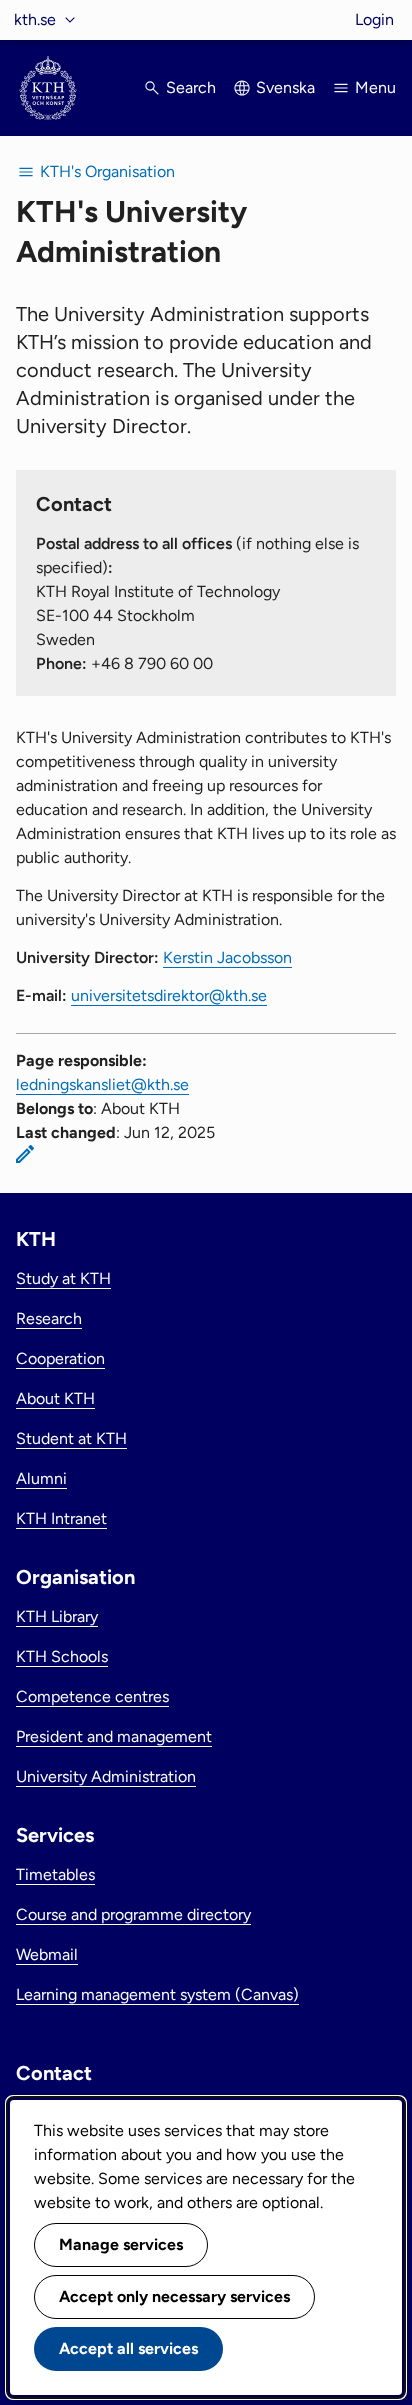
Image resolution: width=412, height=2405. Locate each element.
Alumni (41, 1478)
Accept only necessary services (174, 2296)
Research (49, 1318)
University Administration (106, 1776)
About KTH (55, 1398)
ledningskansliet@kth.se (102, 1084)
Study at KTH (63, 1278)
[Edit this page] (25, 1154)
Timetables (55, 1874)
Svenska (285, 87)
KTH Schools (62, 1656)
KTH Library (57, 1616)
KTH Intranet (61, 1518)
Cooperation (60, 1358)
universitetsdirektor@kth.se (169, 995)
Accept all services (128, 2348)
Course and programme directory (133, 1914)
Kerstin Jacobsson (227, 957)
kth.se (35, 19)
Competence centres (92, 1696)
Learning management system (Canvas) (157, 1994)
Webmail (47, 1954)
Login (374, 19)
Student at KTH (71, 1438)
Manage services (121, 2244)
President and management (114, 1736)
